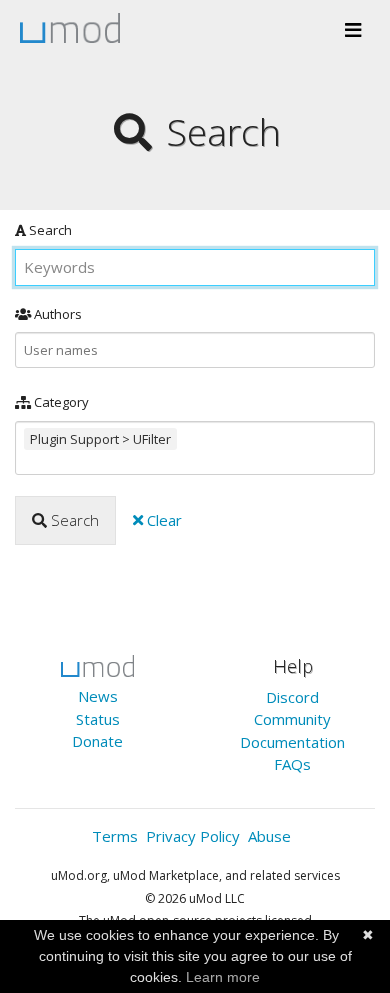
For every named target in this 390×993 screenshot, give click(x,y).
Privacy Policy (193, 836)
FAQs (292, 764)
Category (60, 402)
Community (292, 719)
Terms (115, 836)
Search (49, 230)
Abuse (269, 836)
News (98, 696)
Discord (292, 697)
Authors (56, 314)
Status (98, 719)
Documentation (292, 742)
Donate (97, 741)
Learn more (223, 977)
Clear (162, 520)
